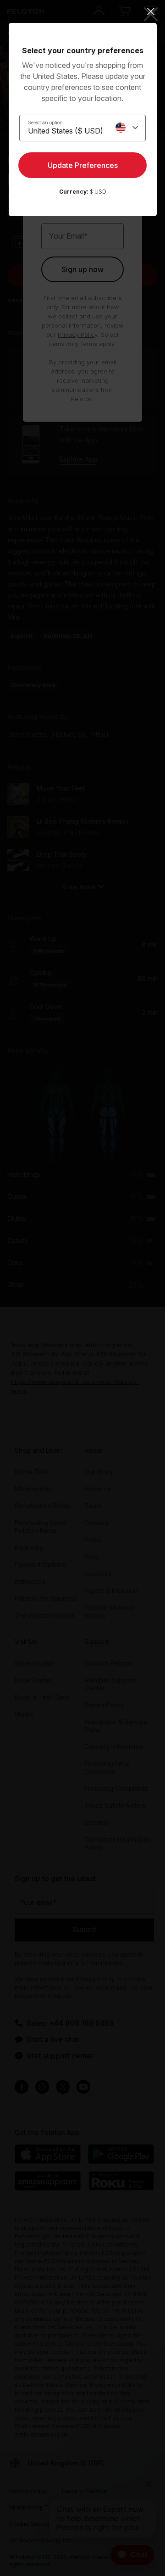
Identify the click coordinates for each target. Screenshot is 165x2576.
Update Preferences (83, 165)
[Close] (83, 11)
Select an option (45, 123)
